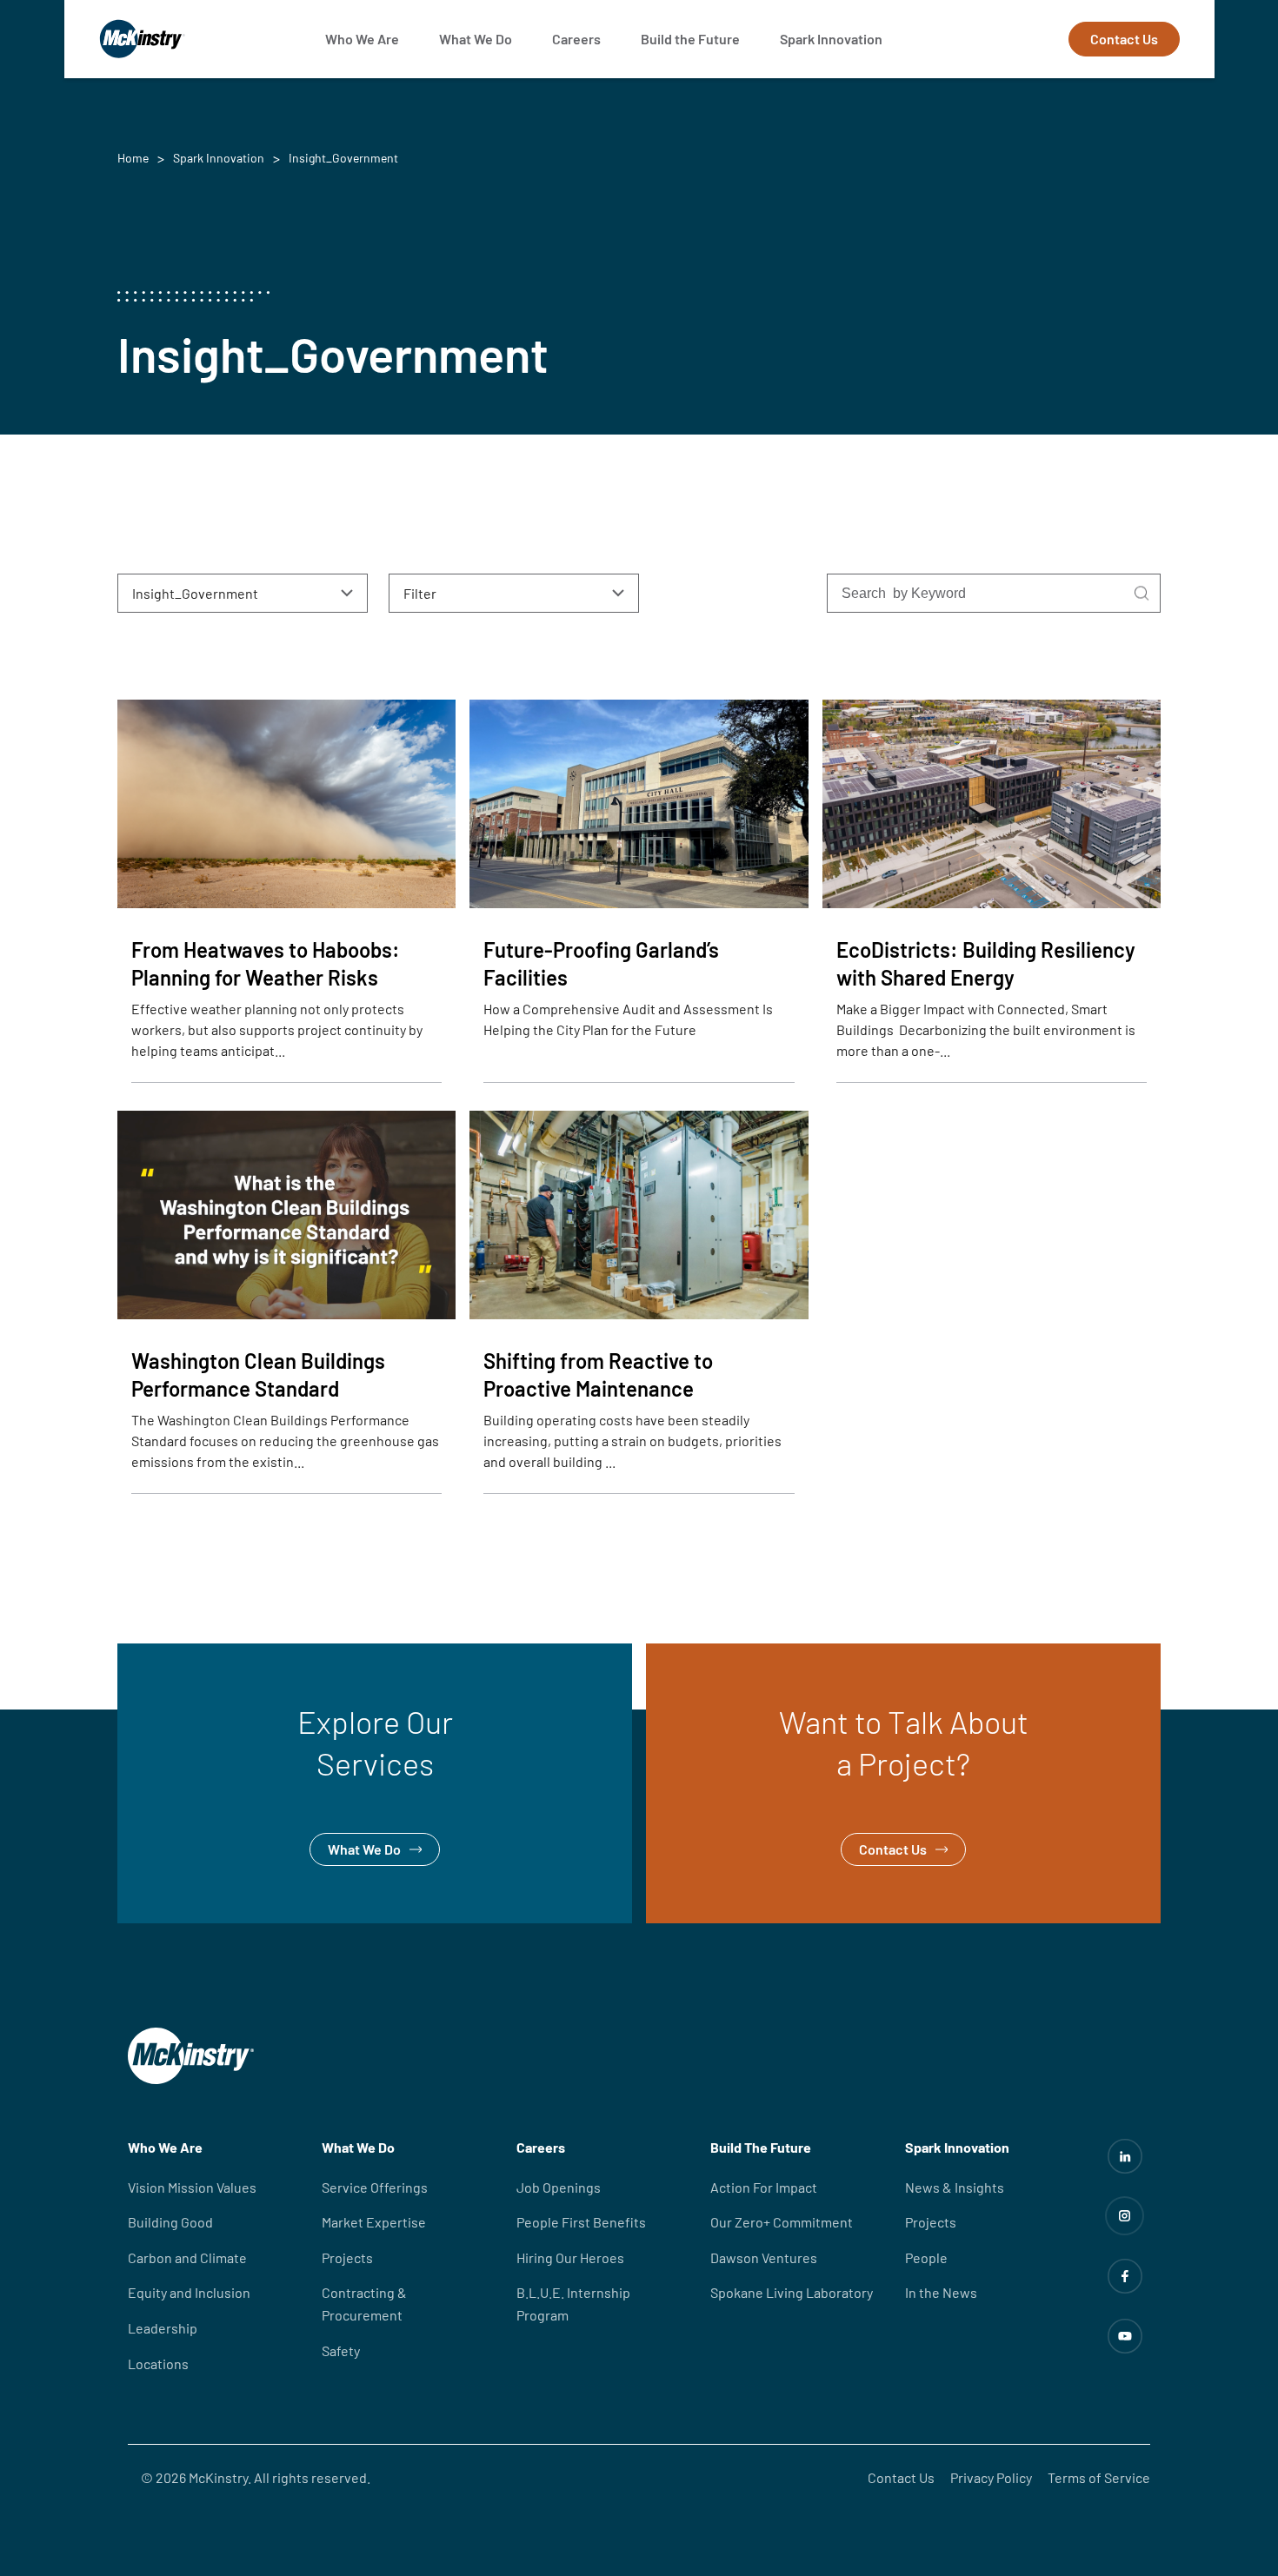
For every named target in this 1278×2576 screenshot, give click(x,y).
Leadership (163, 2328)
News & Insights (955, 2187)
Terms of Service (1099, 2477)
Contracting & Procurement (364, 2304)
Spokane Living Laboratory (792, 2292)
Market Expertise (374, 2222)
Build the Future (690, 39)
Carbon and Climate (187, 2257)
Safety (341, 2350)
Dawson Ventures (764, 2257)
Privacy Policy (991, 2477)
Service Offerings (375, 2187)
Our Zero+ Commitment (782, 2222)
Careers (576, 39)
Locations (158, 2364)
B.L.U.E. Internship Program (573, 2304)
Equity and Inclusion (189, 2292)
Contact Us (1124, 39)
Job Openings (559, 2187)
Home (133, 158)
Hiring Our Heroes (570, 2257)
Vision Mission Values (192, 2187)
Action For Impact (764, 2187)
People (926, 2257)
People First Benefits (581, 2222)
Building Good (170, 2222)
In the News (941, 2292)
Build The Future (761, 2147)
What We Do (476, 39)
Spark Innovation (831, 39)
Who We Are (362, 39)
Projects (347, 2257)
